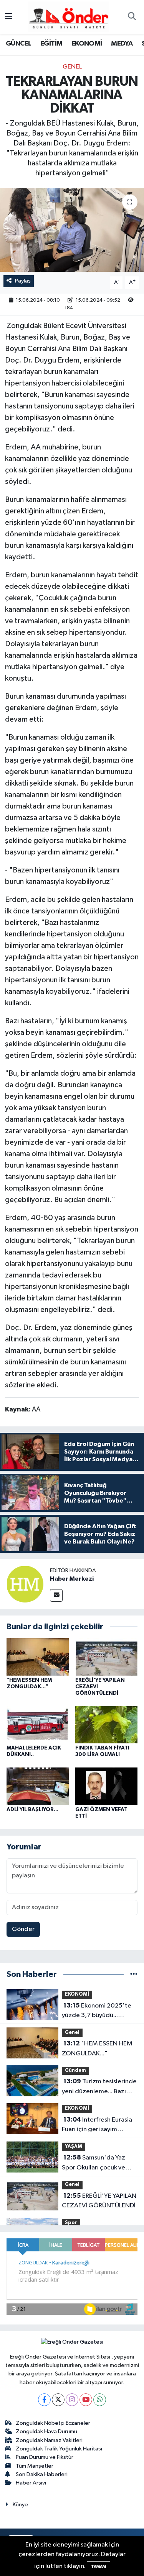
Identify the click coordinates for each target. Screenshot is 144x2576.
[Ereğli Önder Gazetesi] (69, 17)
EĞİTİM (51, 44)
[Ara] (132, 17)
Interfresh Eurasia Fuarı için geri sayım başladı (97, 2125)
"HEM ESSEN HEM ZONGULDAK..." (97, 2048)
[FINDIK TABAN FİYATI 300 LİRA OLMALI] (106, 1724)
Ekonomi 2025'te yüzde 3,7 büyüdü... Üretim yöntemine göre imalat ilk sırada (97, 2011)
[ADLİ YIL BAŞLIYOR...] (38, 1786)
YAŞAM (74, 2147)
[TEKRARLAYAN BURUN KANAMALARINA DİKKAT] (72, 230)
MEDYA (122, 44)
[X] (58, 2400)
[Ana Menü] (9, 17)
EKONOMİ (87, 44)
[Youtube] (86, 2400)
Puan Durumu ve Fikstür (45, 2457)
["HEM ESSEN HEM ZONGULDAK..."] (38, 1657)
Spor (71, 2223)
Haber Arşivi (31, 2483)
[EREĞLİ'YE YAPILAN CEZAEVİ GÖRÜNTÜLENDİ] (106, 1657)
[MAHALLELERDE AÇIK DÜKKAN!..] (38, 1724)
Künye (20, 2505)
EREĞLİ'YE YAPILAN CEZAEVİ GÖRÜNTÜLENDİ (99, 2201)
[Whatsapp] (100, 2400)
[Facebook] (44, 2400)
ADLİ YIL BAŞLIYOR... (32, 1810)
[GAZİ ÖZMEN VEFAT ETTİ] (106, 1786)
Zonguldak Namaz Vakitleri (49, 2440)
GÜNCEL (18, 44)
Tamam (98, 2567)
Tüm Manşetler (35, 2466)
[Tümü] (134, 1974)
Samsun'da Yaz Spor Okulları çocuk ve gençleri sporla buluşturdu (99, 2163)
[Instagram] (72, 2400)
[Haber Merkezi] (25, 1584)
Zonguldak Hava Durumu (46, 2431)
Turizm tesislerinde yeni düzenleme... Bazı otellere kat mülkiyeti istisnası (99, 2087)
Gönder (23, 1929)
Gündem (75, 2070)
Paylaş (23, 281)
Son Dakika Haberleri (42, 2474)
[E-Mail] (56, 1595)
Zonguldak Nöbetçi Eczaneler (53, 2423)
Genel (72, 67)
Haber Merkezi (72, 1579)
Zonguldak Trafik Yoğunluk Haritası (59, 2449)
